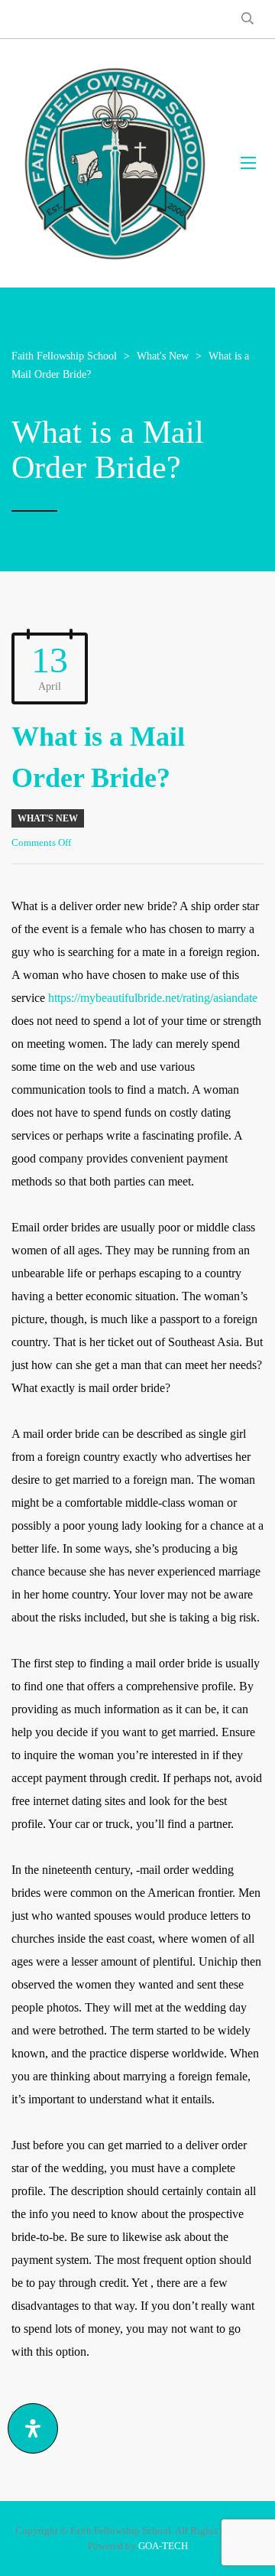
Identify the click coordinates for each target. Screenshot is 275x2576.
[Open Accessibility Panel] (33, 2428)
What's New (48, 818)
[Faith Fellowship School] (115, 163)
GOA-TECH (163, 2546)
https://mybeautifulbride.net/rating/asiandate (153, 998)
